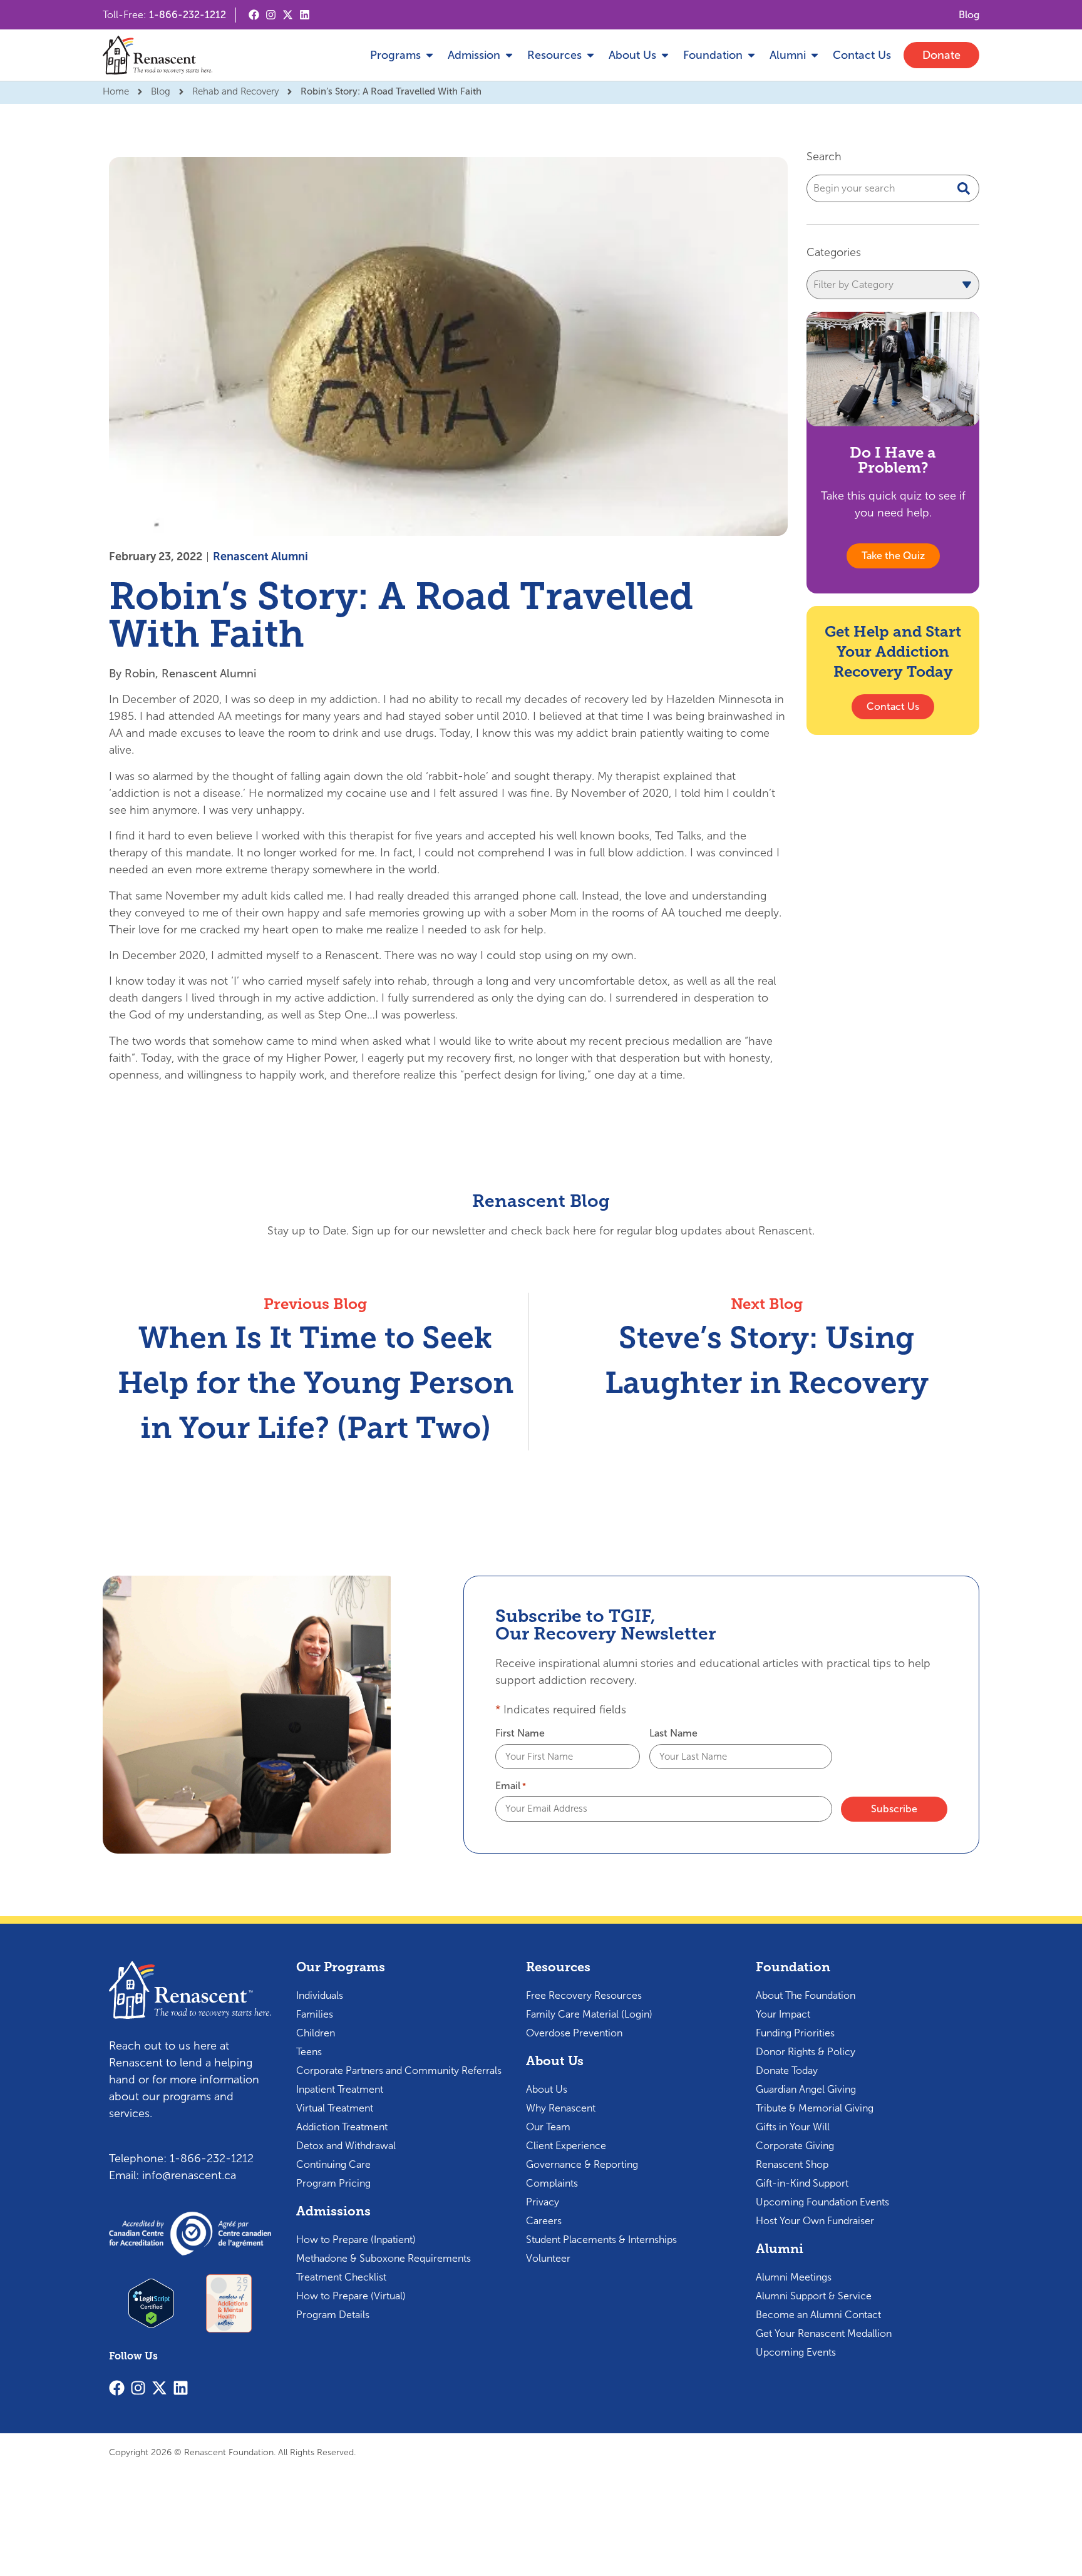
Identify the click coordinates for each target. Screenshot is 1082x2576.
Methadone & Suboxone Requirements (384, 2258)
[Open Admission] (509, 55)
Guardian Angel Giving (806, 2089)
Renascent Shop (792, 2164)
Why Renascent (561, 2108)
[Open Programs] (430, 55)
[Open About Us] (665, 55)
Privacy (543, 2202)
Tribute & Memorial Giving (815, 2108)
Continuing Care (333, 2164)
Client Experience (566, 2146)
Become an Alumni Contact (818, 2315)
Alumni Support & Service (814, 2296)
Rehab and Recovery (235, 91)
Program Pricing (333, 2183)
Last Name (673, 1733)
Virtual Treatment (335, 2108)
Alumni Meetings (794, 2277)
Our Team (548, 2127)
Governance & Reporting (582, 2164)
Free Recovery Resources (584, 1995)
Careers (544, 2221)
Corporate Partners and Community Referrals (399, 2071)
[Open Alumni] (815, 55)
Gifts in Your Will (793, 2127)
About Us (547, 2089)
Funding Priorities (795, 2033)
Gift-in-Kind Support (802, 2183)
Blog (161, 91)
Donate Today (787, 2071)
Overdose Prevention (574, 2033)
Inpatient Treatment (340, 2089)
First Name (520, 1733)
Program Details (333, 2315)
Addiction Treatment (342, 2127)
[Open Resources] (590, 55)
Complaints (552, 2183)
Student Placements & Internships (601, 2240)
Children (316, 2033)
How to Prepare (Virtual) (351, 2296)
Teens (309, 2052)
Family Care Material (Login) (589, 2014)
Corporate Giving (795, 2146)
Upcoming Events (796, 2352)
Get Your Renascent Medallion (824, 2333)
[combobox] (893, 188)
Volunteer (548, 2258)
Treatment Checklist (341, 2277)
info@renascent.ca (189, 2175)
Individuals (320, 1995)
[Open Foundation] (751, 55)
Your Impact (783, 2014)
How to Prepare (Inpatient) (356, 2240)
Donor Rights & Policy (806, 2052)
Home (116, 91)
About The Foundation (806, 1995)
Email (511, 1786)
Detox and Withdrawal (346, 2146)
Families (315, 2014)
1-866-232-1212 (188, 15)
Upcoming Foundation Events (822, 2202)
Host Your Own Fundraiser (815, 2221)
